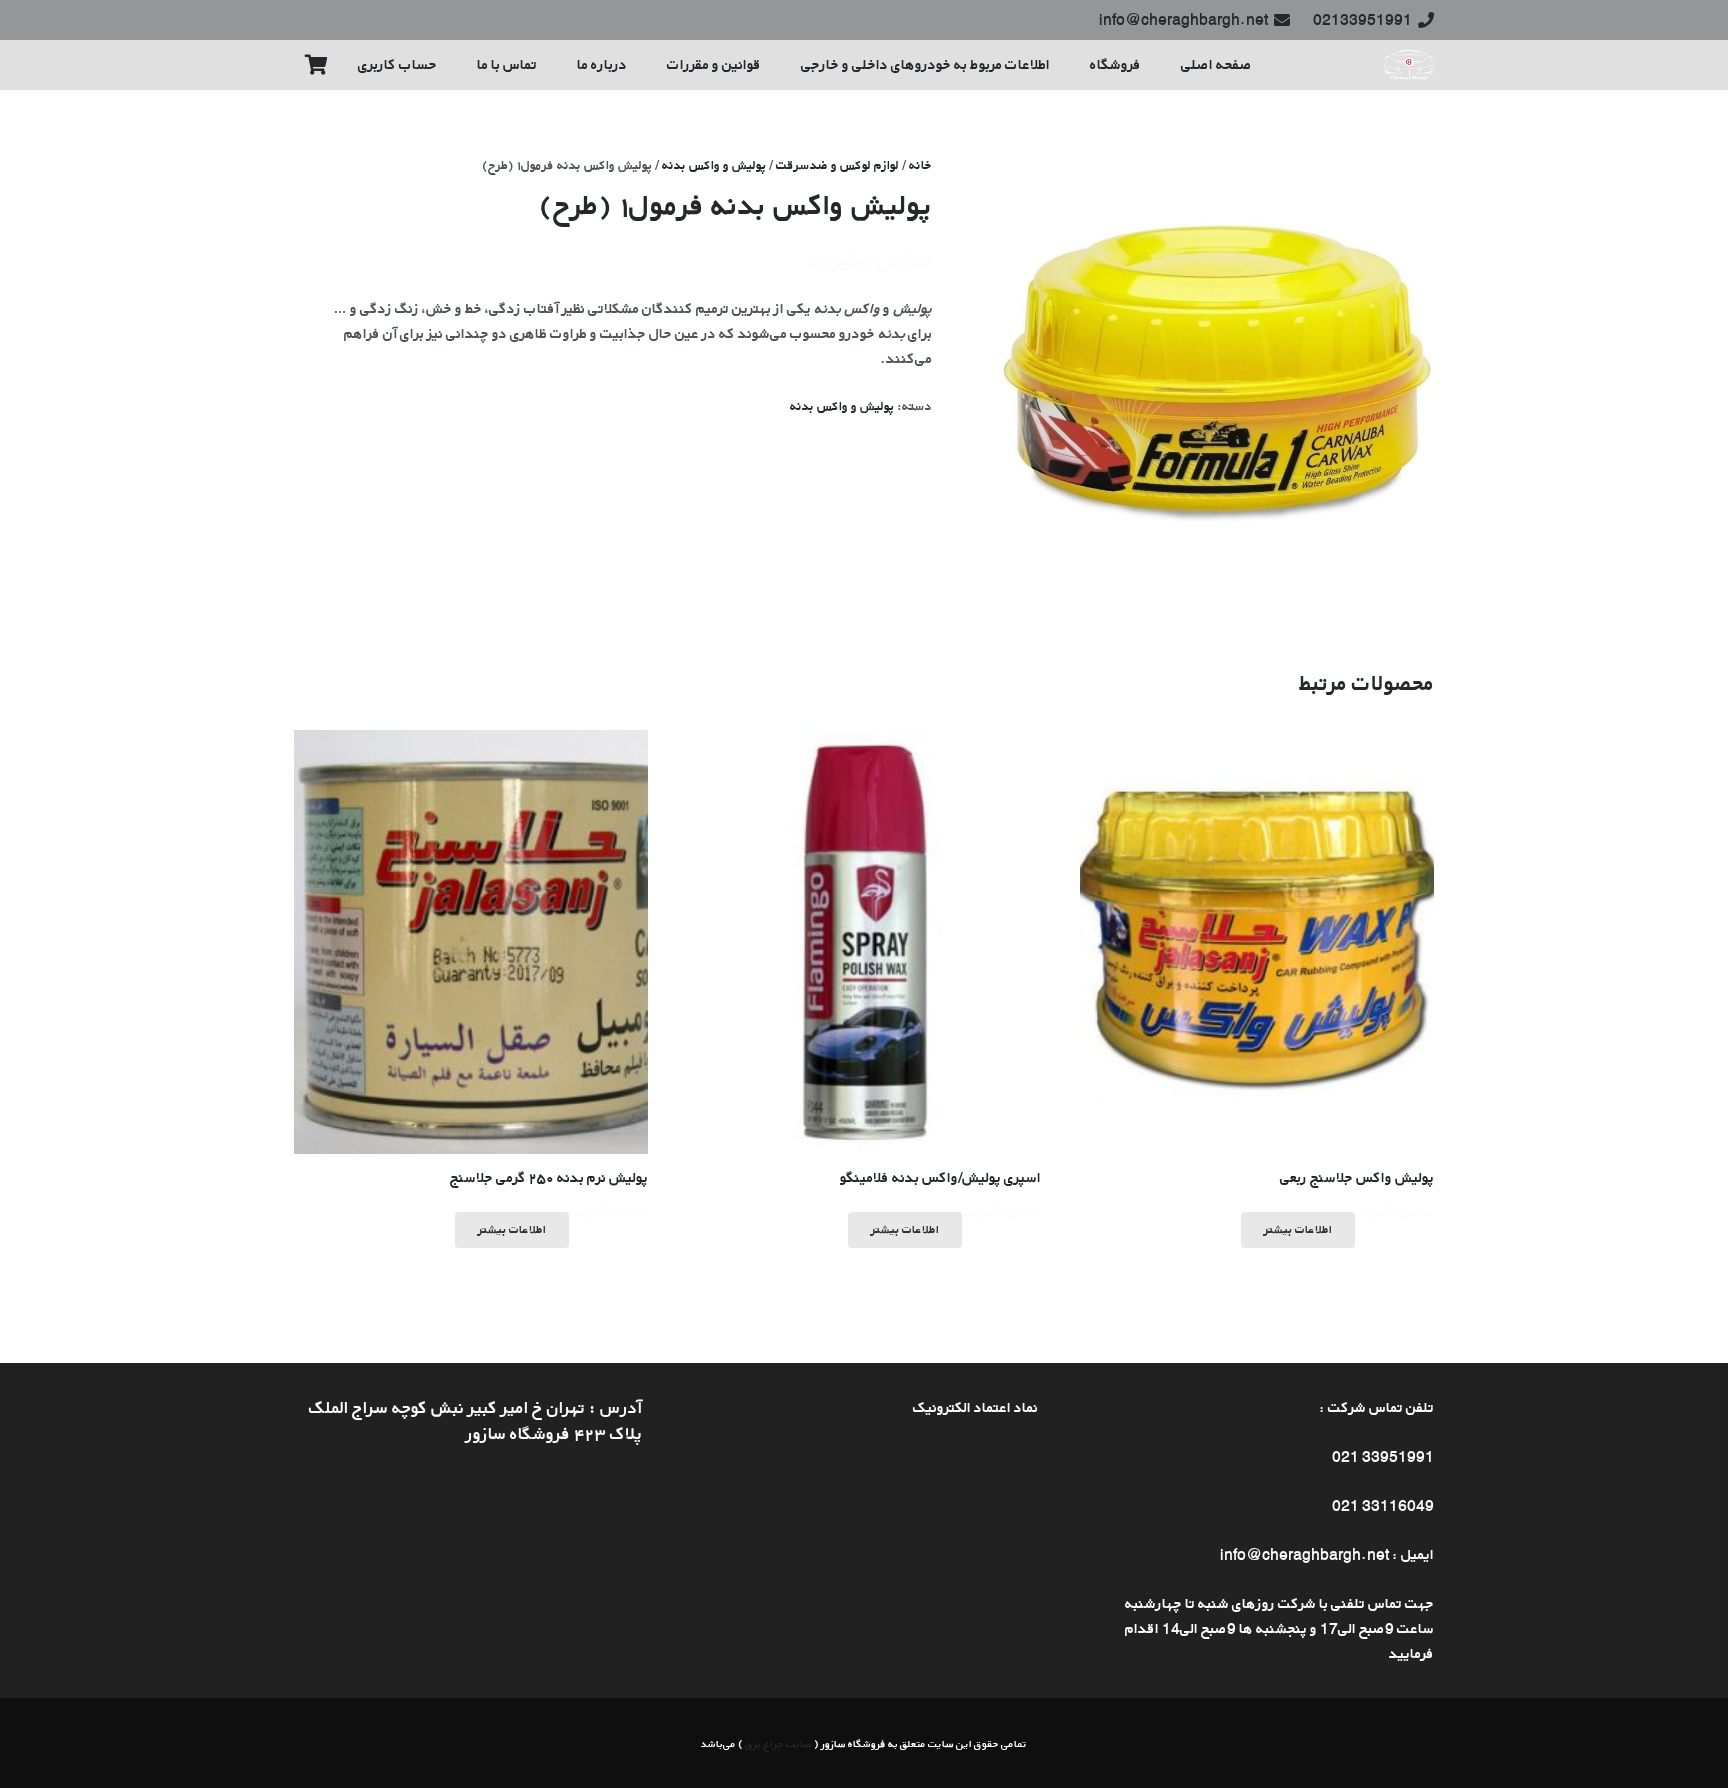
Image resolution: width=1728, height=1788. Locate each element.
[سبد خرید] (316, 65)
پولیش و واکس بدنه (714, 165)
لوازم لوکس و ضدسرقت (837, 165)
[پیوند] (1409, 65)
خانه (920, 165)
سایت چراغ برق (778, 1743)
